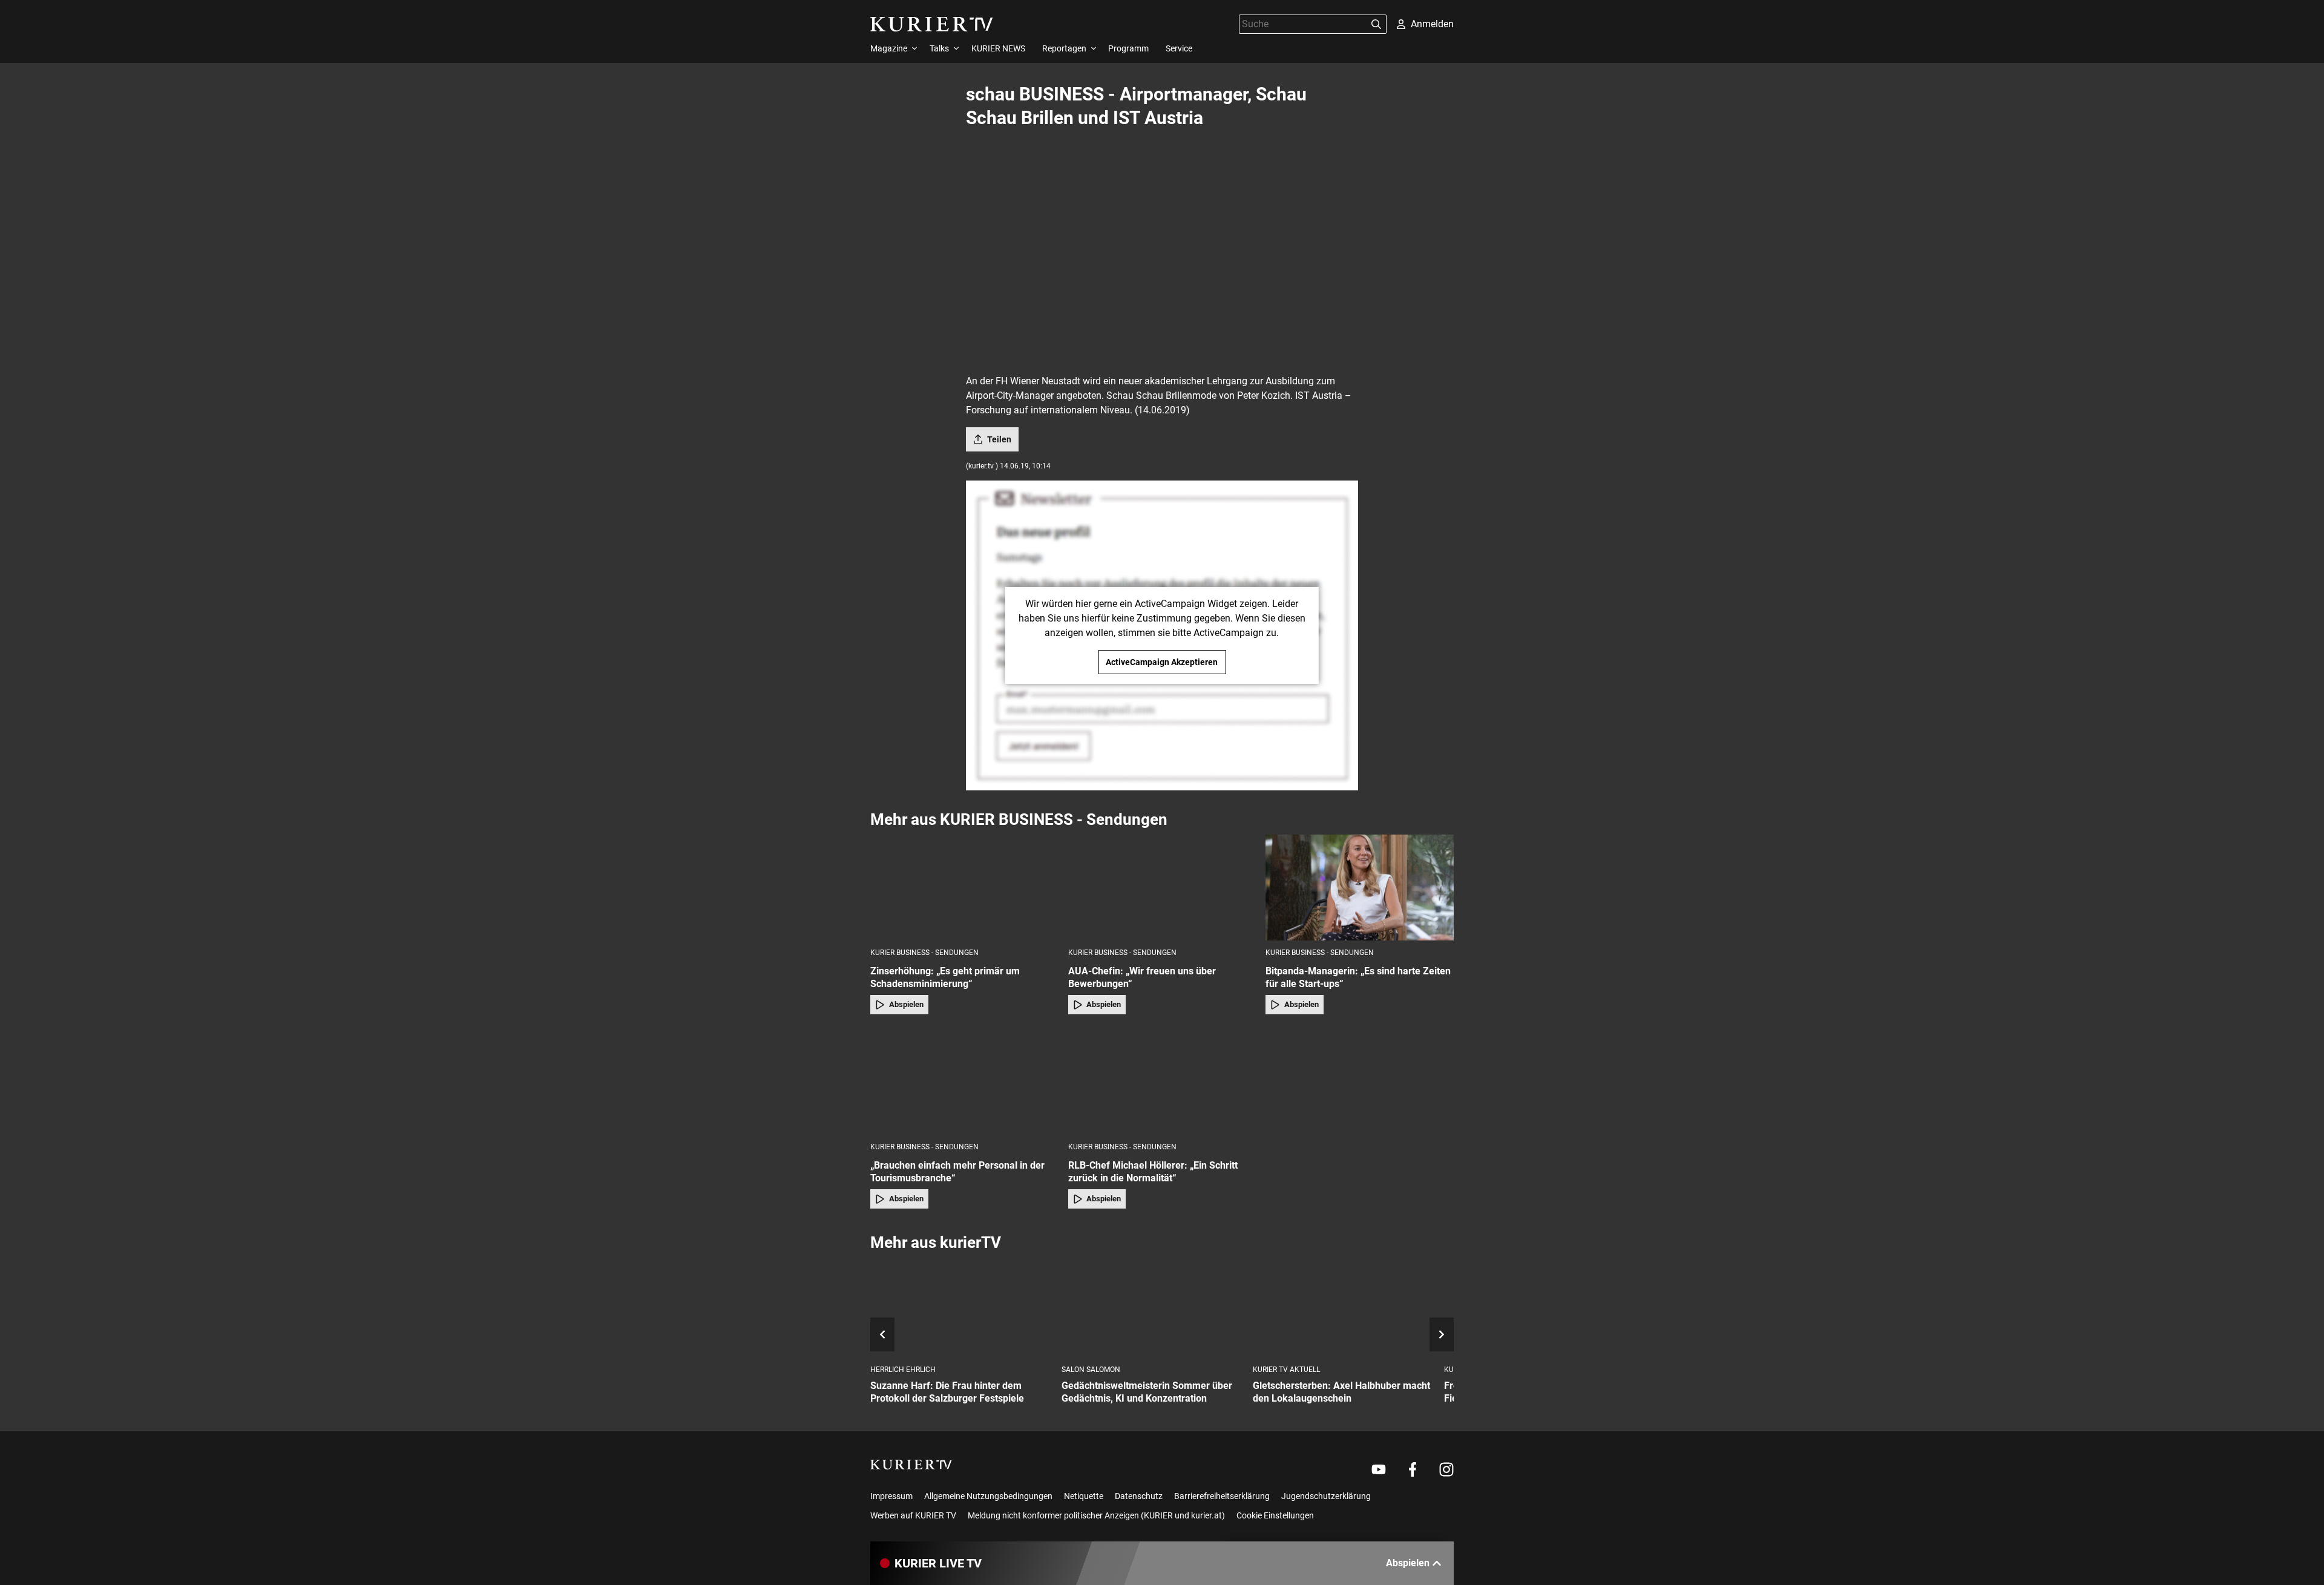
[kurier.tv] (911, 1465)
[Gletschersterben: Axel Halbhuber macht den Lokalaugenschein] (1344, 1309)
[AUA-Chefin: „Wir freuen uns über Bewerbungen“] (1162, 888)
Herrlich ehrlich (903, 1370)
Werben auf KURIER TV (913, 1515)
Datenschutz (1139, 1496)
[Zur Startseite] (932, 24)
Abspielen (906, 1004)
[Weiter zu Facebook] (1413, 1469)
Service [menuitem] (1179, 48)
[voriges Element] (882, 1334)
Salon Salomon (1091, 1370)
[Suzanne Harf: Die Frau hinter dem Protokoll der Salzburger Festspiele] (961, 1309)
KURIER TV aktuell (1286, 1370)
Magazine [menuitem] (889, 48)
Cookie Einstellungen (1275, 1515)
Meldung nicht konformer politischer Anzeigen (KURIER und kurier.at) (1096, 1515)
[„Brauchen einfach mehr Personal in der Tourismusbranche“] (964, 1082)
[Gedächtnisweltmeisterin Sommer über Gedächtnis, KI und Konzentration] (1152, 1309)
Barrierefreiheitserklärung (1222, 1496)
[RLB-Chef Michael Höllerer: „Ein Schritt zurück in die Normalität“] (1162, 1082)
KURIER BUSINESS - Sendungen (924, 953)
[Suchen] (1376, 24)
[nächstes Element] (1442, 1334)
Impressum (891, 1496)
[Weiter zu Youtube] (1379, 1469)
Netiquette (1084, 1496)
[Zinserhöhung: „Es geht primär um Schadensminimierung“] (964, 888)
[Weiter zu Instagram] (1446, 1469)
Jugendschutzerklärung (1326, 1496)
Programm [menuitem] (1128, 48)
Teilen (999, 439)
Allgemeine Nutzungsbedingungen (988, 1496)
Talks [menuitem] (939, 48)
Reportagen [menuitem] (1064, 48)
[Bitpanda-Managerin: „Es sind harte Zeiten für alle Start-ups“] (1360, 888)
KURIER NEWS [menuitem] (998, 48)
